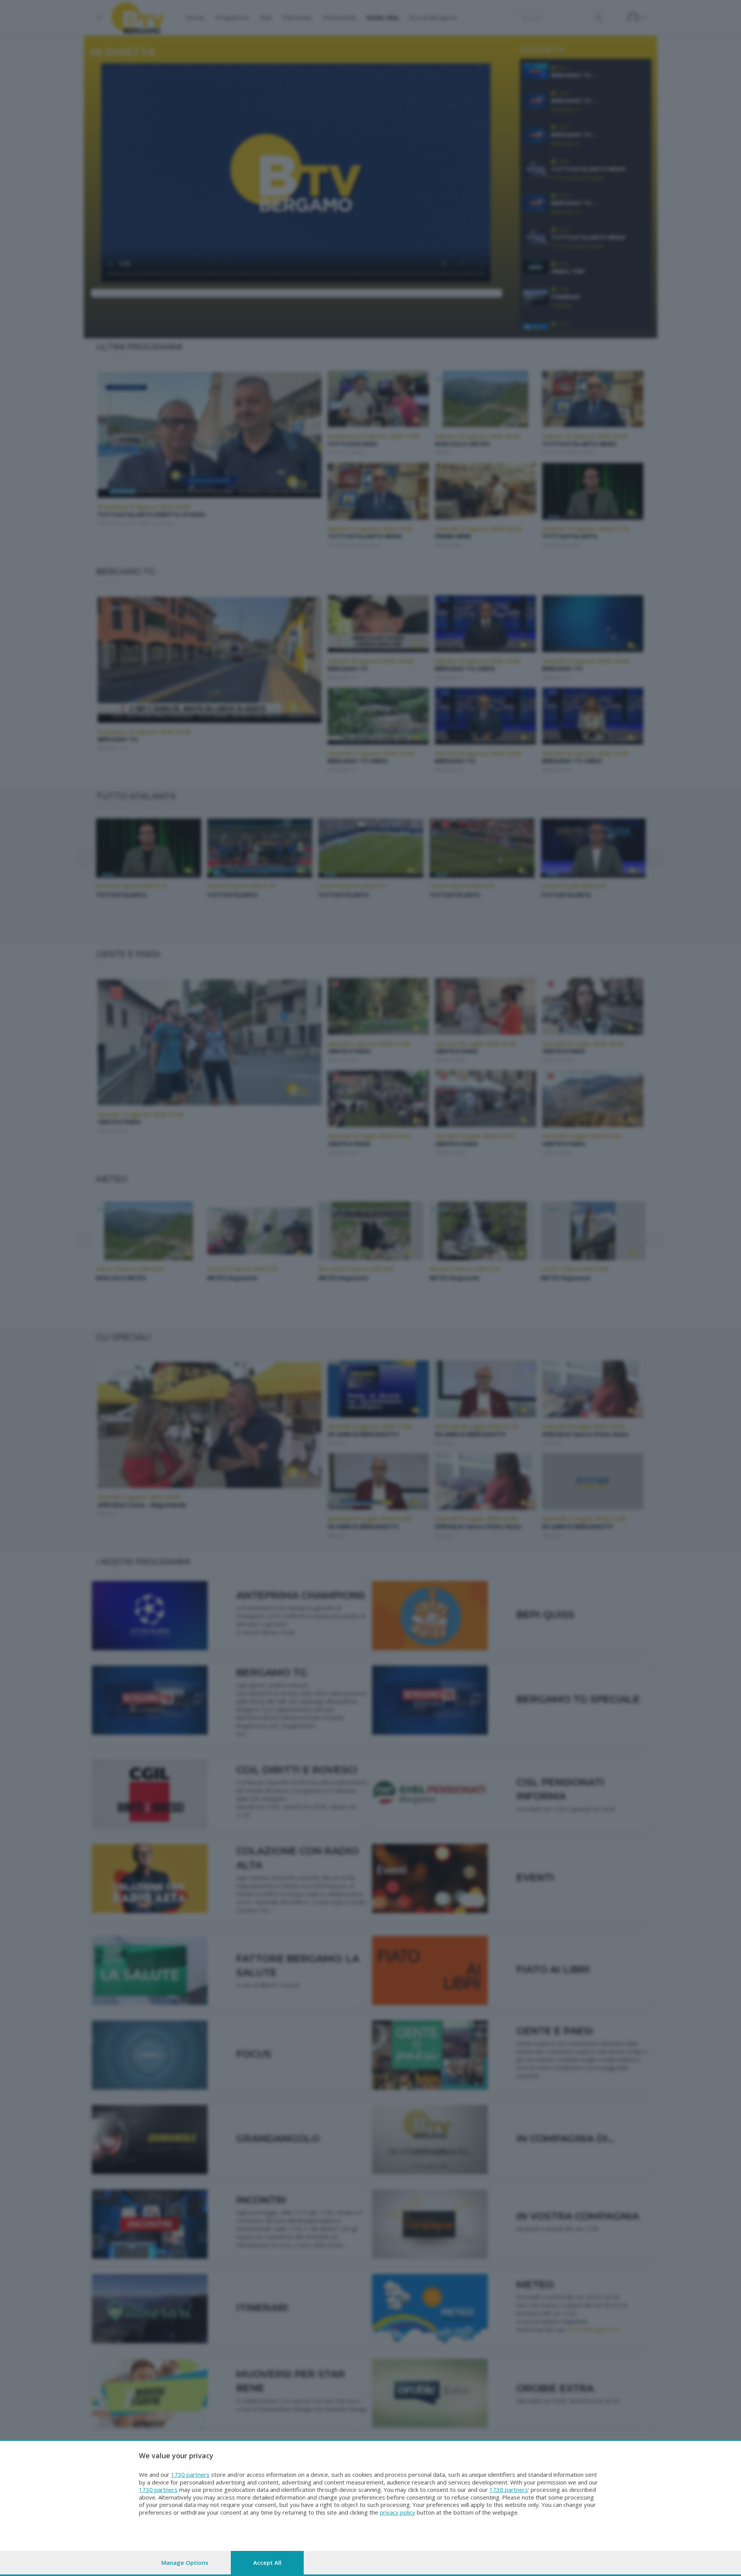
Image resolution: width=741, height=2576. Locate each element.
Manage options (185, 2562)
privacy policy (398, 2512)
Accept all (267, 2562)
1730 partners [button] (190, 2474)
